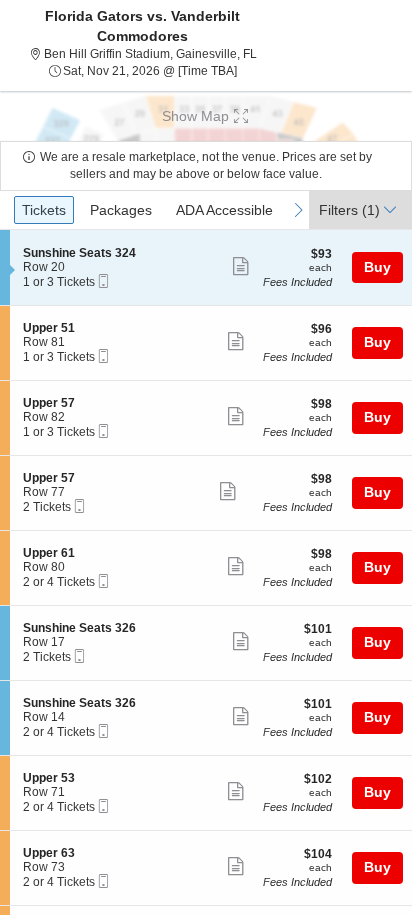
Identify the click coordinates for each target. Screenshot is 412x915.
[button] (206, 116)
